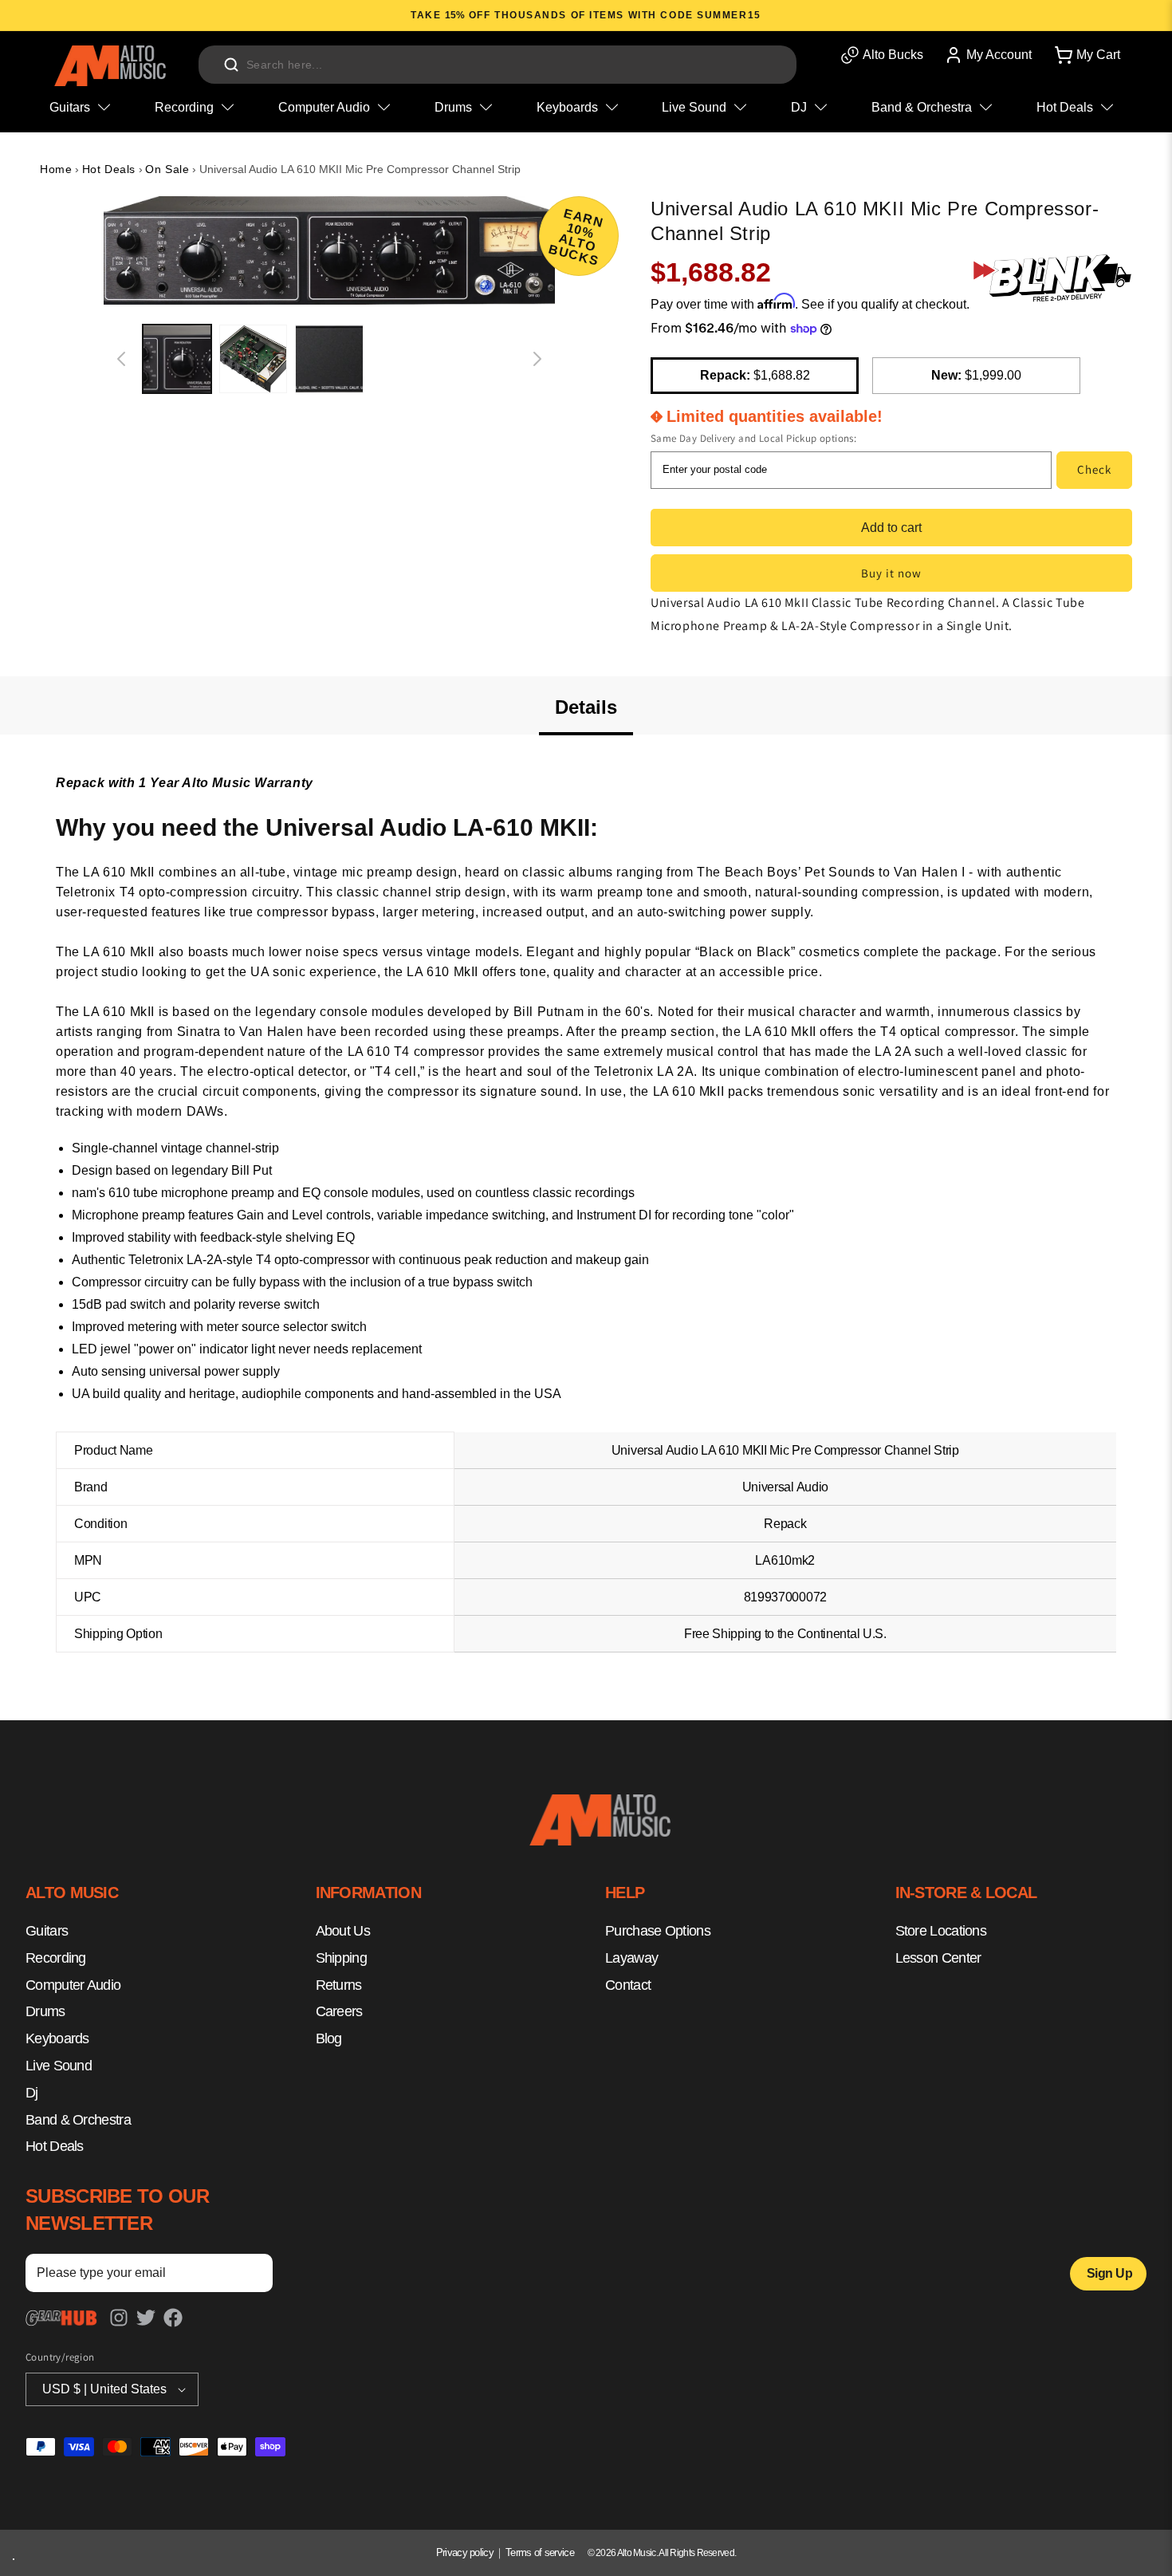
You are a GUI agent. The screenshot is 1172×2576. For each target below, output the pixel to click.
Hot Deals (109, 169)
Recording (56, 1957)
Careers (339, 2011)
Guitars (47, 1931)
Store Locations (941, 1931)
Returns (339, 1984)
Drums (45, 2011)
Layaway (631, 1957)
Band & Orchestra (78, 2119)
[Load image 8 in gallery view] (329, 359)
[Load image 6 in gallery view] (177, 359)
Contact (628, 1984)
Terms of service (540, 2552)
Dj (32, 2092)
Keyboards (57, 2038)
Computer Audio (73, 1984)
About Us (343, 1931)
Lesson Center (938, 1957)
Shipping (341, 1957)
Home (56, 169)
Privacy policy (465, 2552)
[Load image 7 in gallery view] (254, 359)
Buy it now (891, 573)
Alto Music (637, 2553)
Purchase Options (658, 1931)
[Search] (231, 65)
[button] (1086, 55)
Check (1094, 469)
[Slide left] (121, 359)
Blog (329, 2038)
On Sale (167, 169)
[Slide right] (537, 359)
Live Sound (59, 2066)
